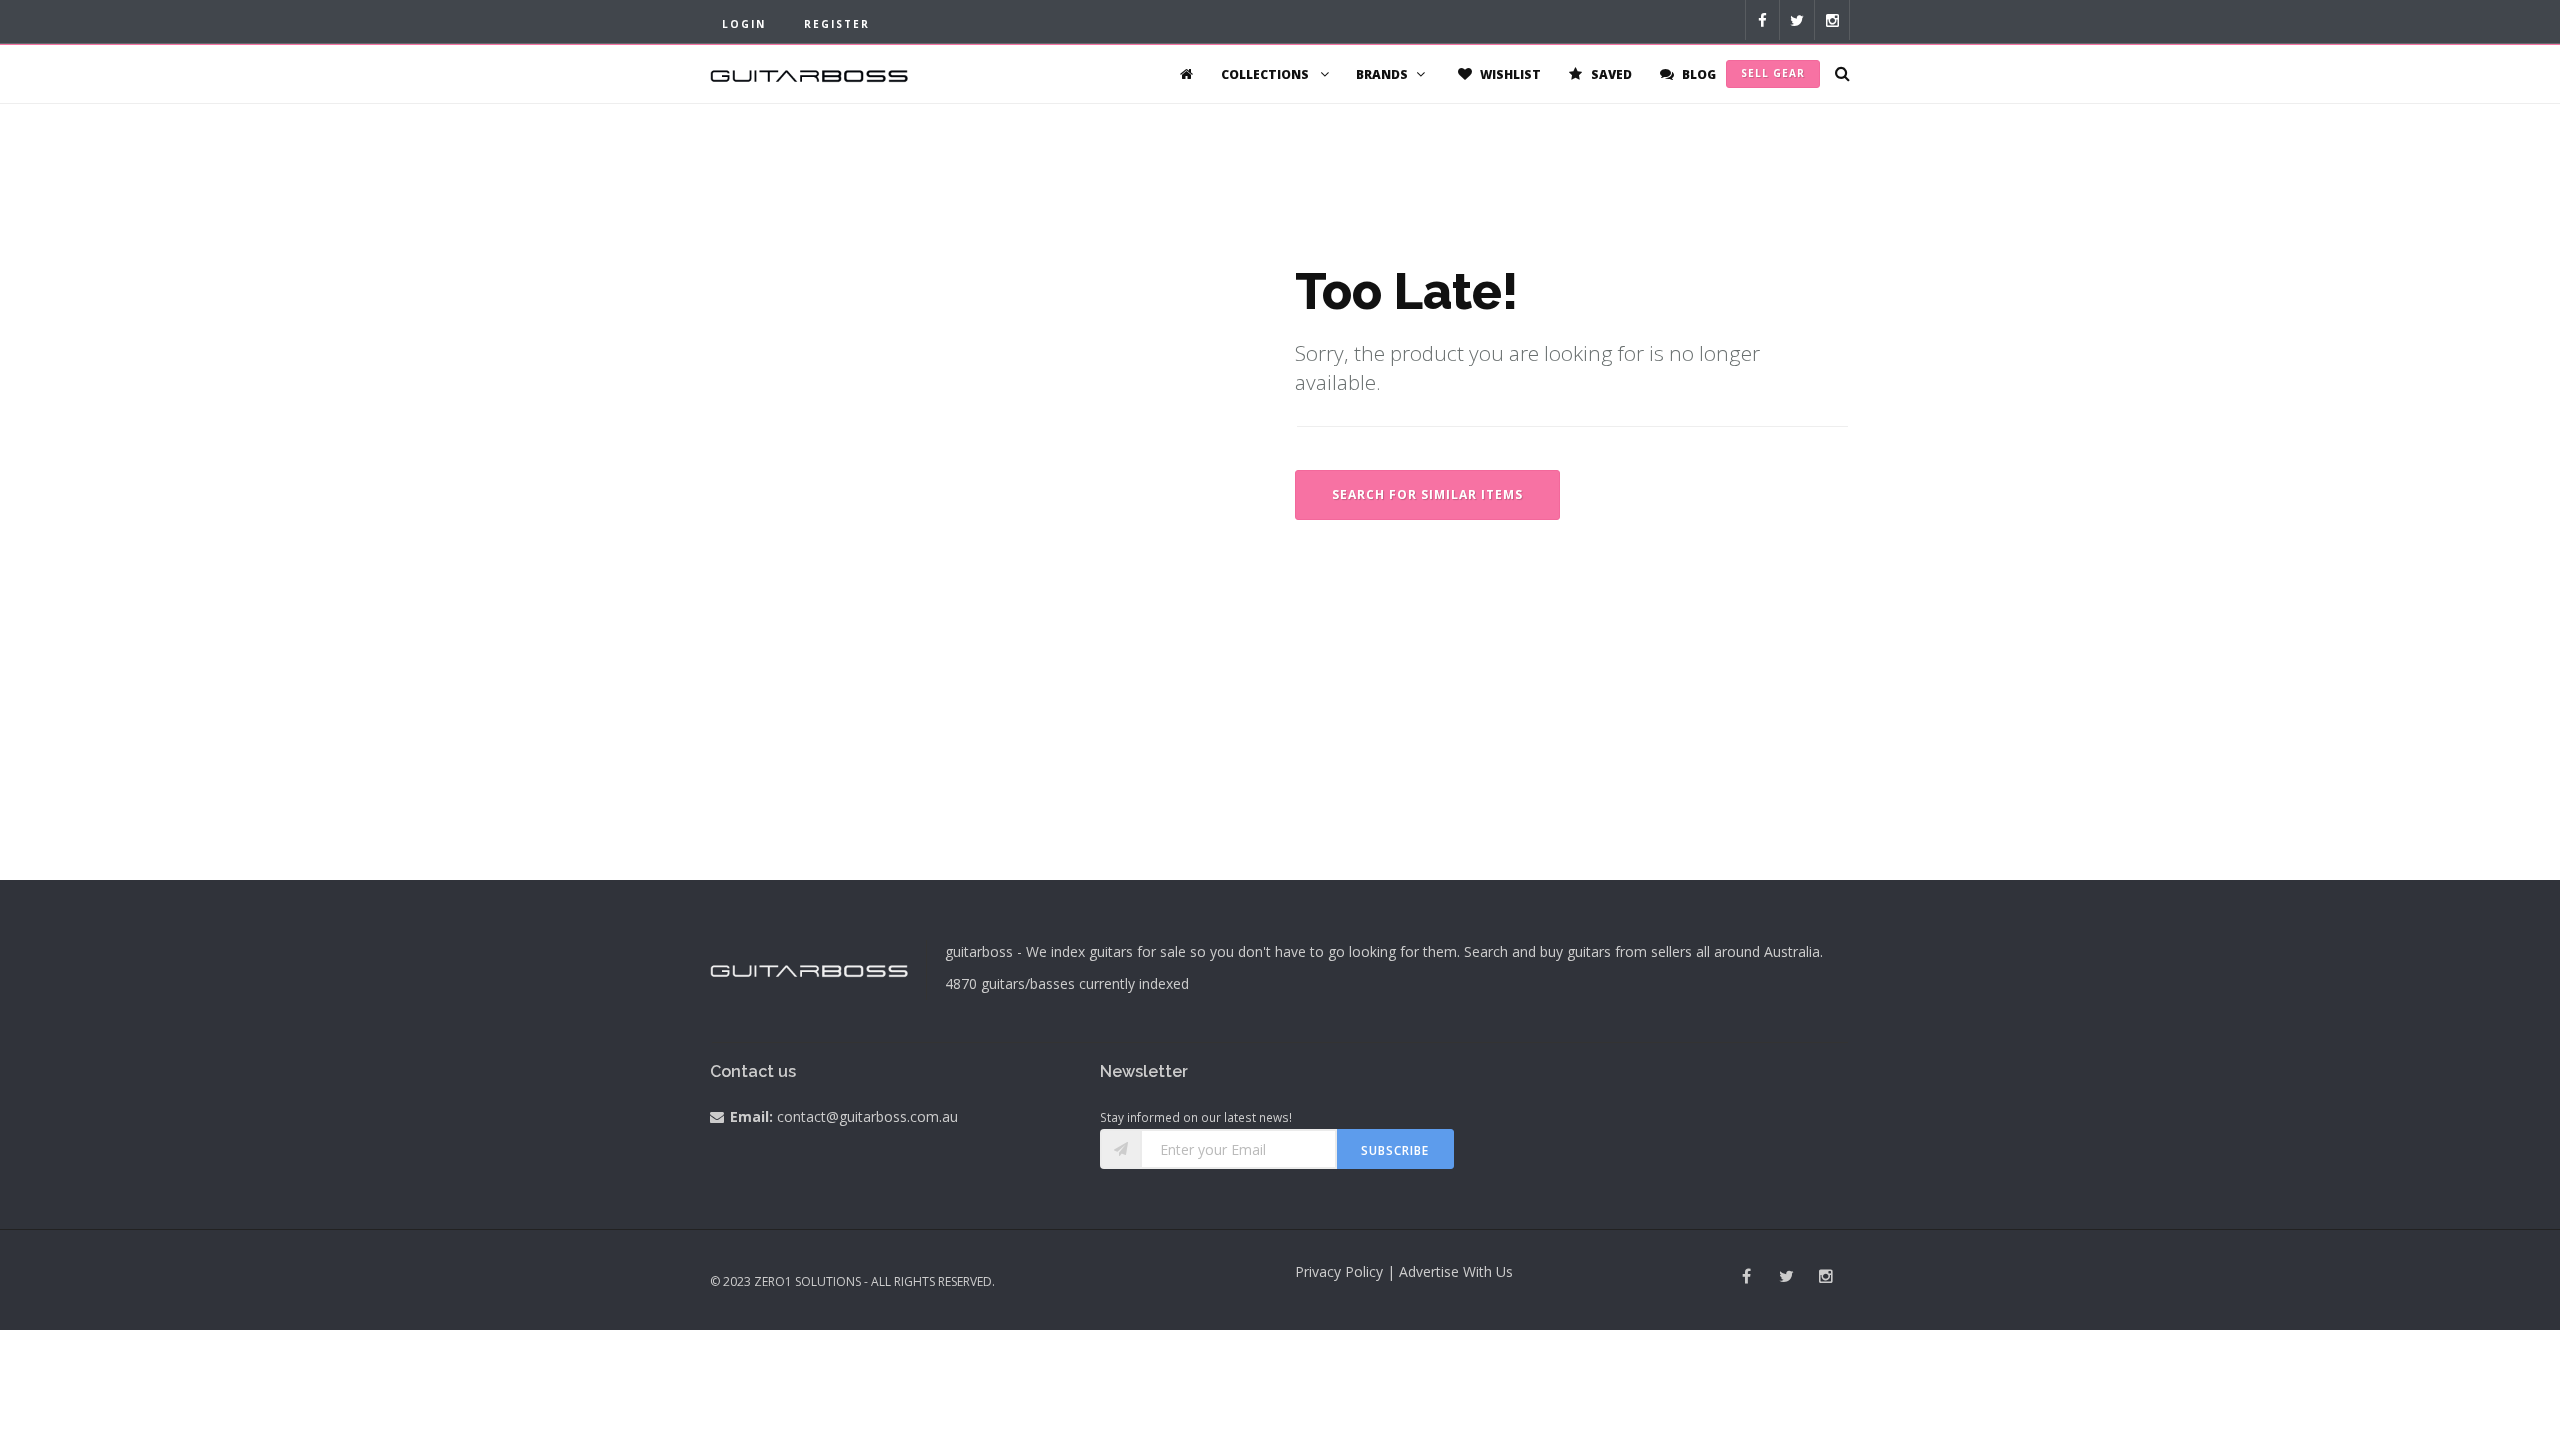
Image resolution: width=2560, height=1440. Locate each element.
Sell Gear (1773, 73)
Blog (1697, 74)
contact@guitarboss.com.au (867, 1116)
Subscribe (1395, 1150)
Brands (1382, 74)
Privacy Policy (1339, 1271)
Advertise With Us (1456, 1271)
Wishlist (1509, 74)
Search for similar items (1427, 494)
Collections (1266, 74)
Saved (1610, 74)
